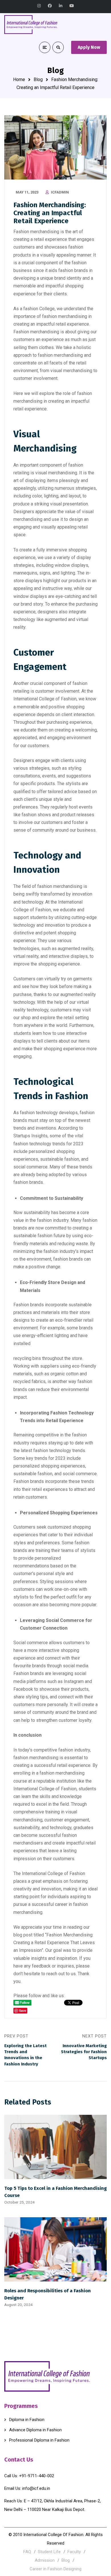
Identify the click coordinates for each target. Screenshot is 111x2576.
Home (19, 79)
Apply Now (89, 47)
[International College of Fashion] (31, 25)
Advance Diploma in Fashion (35, 2430)
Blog (38, 79)
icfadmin (60, 192)
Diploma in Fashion (27, 2420)
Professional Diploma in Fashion (39, 2440)
